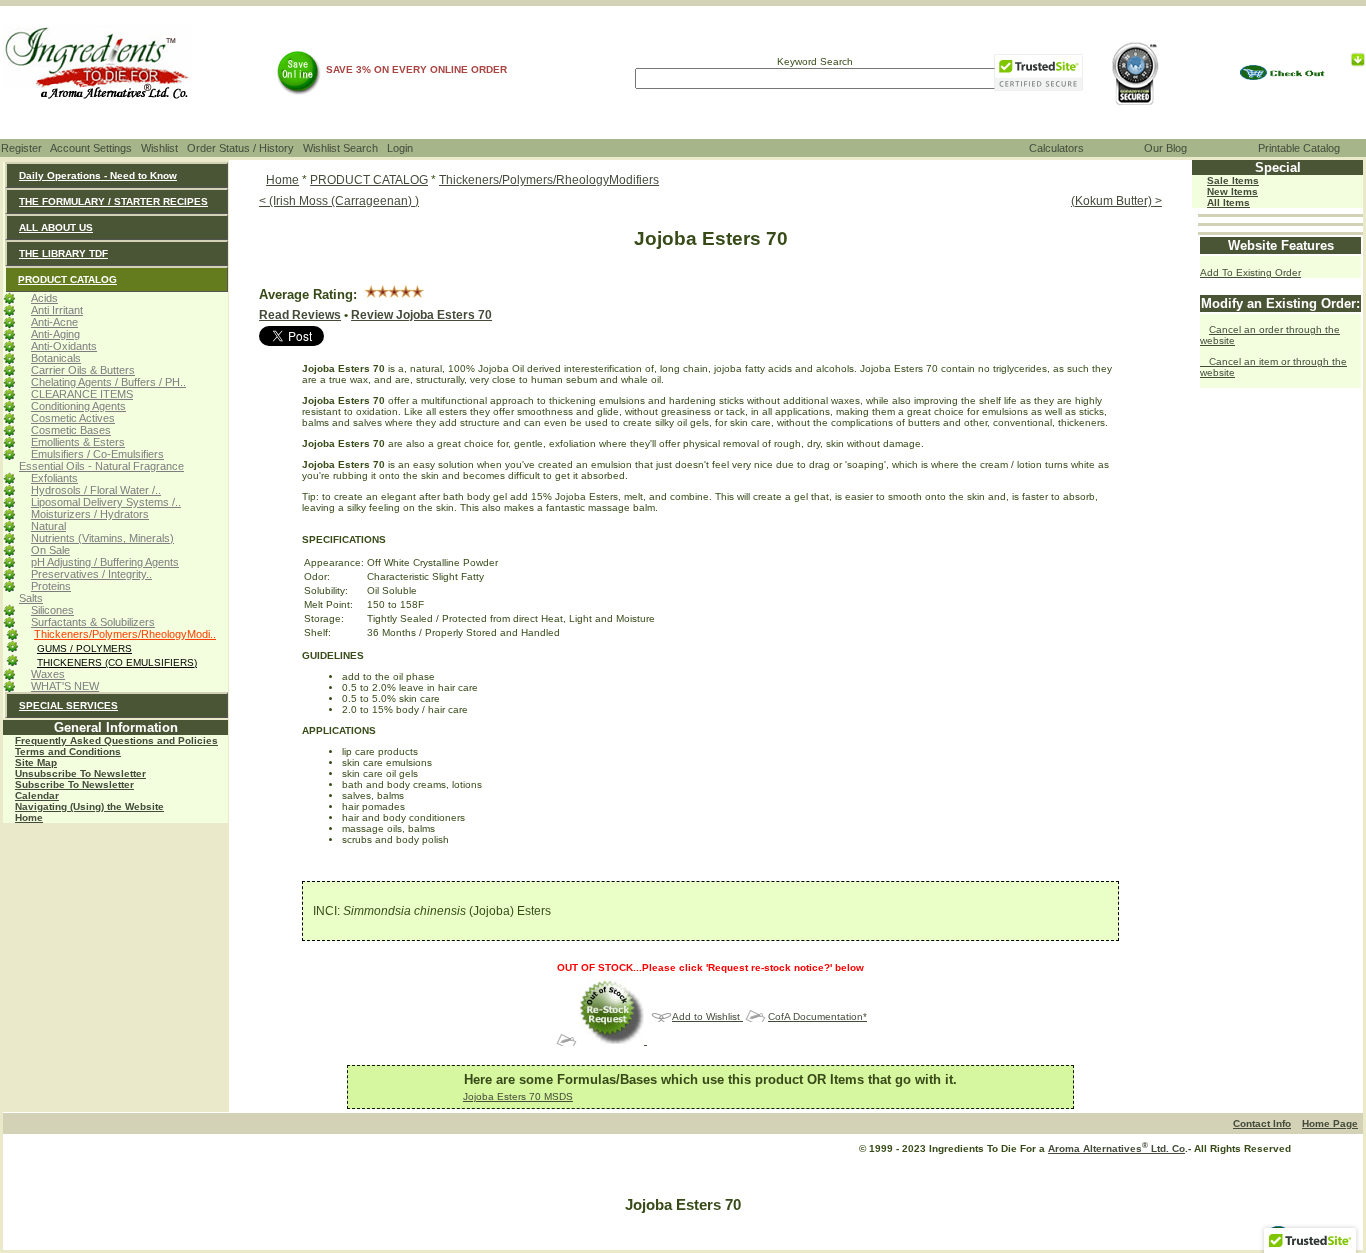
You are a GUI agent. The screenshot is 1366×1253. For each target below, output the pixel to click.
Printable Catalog (1299, 148)
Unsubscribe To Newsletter (80, 773)
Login (400, 148)
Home (29, 817)
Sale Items (1233, 180)
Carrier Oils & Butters (83, 370)
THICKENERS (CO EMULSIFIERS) (117, 662)
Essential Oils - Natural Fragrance (101, 466)
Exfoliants (54, 478)
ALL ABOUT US (56, 227)
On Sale (50, 550)
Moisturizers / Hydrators (90, 514)
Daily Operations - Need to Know (98, 175)
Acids (44, 298)
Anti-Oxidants (64, 346)
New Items (1232, 191)
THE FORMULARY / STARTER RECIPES (113, 201)
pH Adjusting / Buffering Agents (105, 562)
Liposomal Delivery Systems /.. (106, 502)
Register (21, 148)
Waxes (48, 674)
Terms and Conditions (68, 751)
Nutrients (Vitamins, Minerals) (102, 538)
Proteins (51, 586)
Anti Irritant (57, 310)
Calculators (1056, 148)
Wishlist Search (340, 148)
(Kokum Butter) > (1116, 201)
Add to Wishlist (707, 1016)
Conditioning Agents (78, 406)
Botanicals (56, 358)
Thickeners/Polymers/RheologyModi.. (125, 634)
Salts (31, 598)
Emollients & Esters (78, 442)
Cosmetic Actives (73, 418)
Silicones (52, 610)
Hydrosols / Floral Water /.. (96, 490)
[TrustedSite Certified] (1038, 72)
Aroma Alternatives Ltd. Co (1116, 1148)
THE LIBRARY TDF (63, 253)
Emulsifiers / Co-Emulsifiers (97, 454)
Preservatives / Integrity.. (91, 574)
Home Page (1330, 1123)
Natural (48, 526)
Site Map (36, 762)
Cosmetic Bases (71, 430)
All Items (1228, 202)
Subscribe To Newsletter (74, 784)
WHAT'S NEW (65, 686)
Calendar (37, 795)
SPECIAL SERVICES (68, 705)
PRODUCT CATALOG (67, 279)
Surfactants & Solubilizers (93, 622)
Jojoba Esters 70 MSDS (518, 1096)
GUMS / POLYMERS (84, 648)
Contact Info (1262, 1123)
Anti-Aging (55, 334)
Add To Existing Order (1250, 272)
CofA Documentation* (817, 1016)
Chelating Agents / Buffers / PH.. (108, 382)
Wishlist (159, 148)
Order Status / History (240, 148)
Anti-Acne (54, 322)
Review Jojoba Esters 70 (421, 315)
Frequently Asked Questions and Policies (116, 740)
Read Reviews (300, 315)
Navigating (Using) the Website (89, 806)
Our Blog (1165, 148)
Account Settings (91, 148)
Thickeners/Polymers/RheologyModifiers (549, 180)
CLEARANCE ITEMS (82, 394)
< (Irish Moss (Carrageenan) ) (339, 201)
